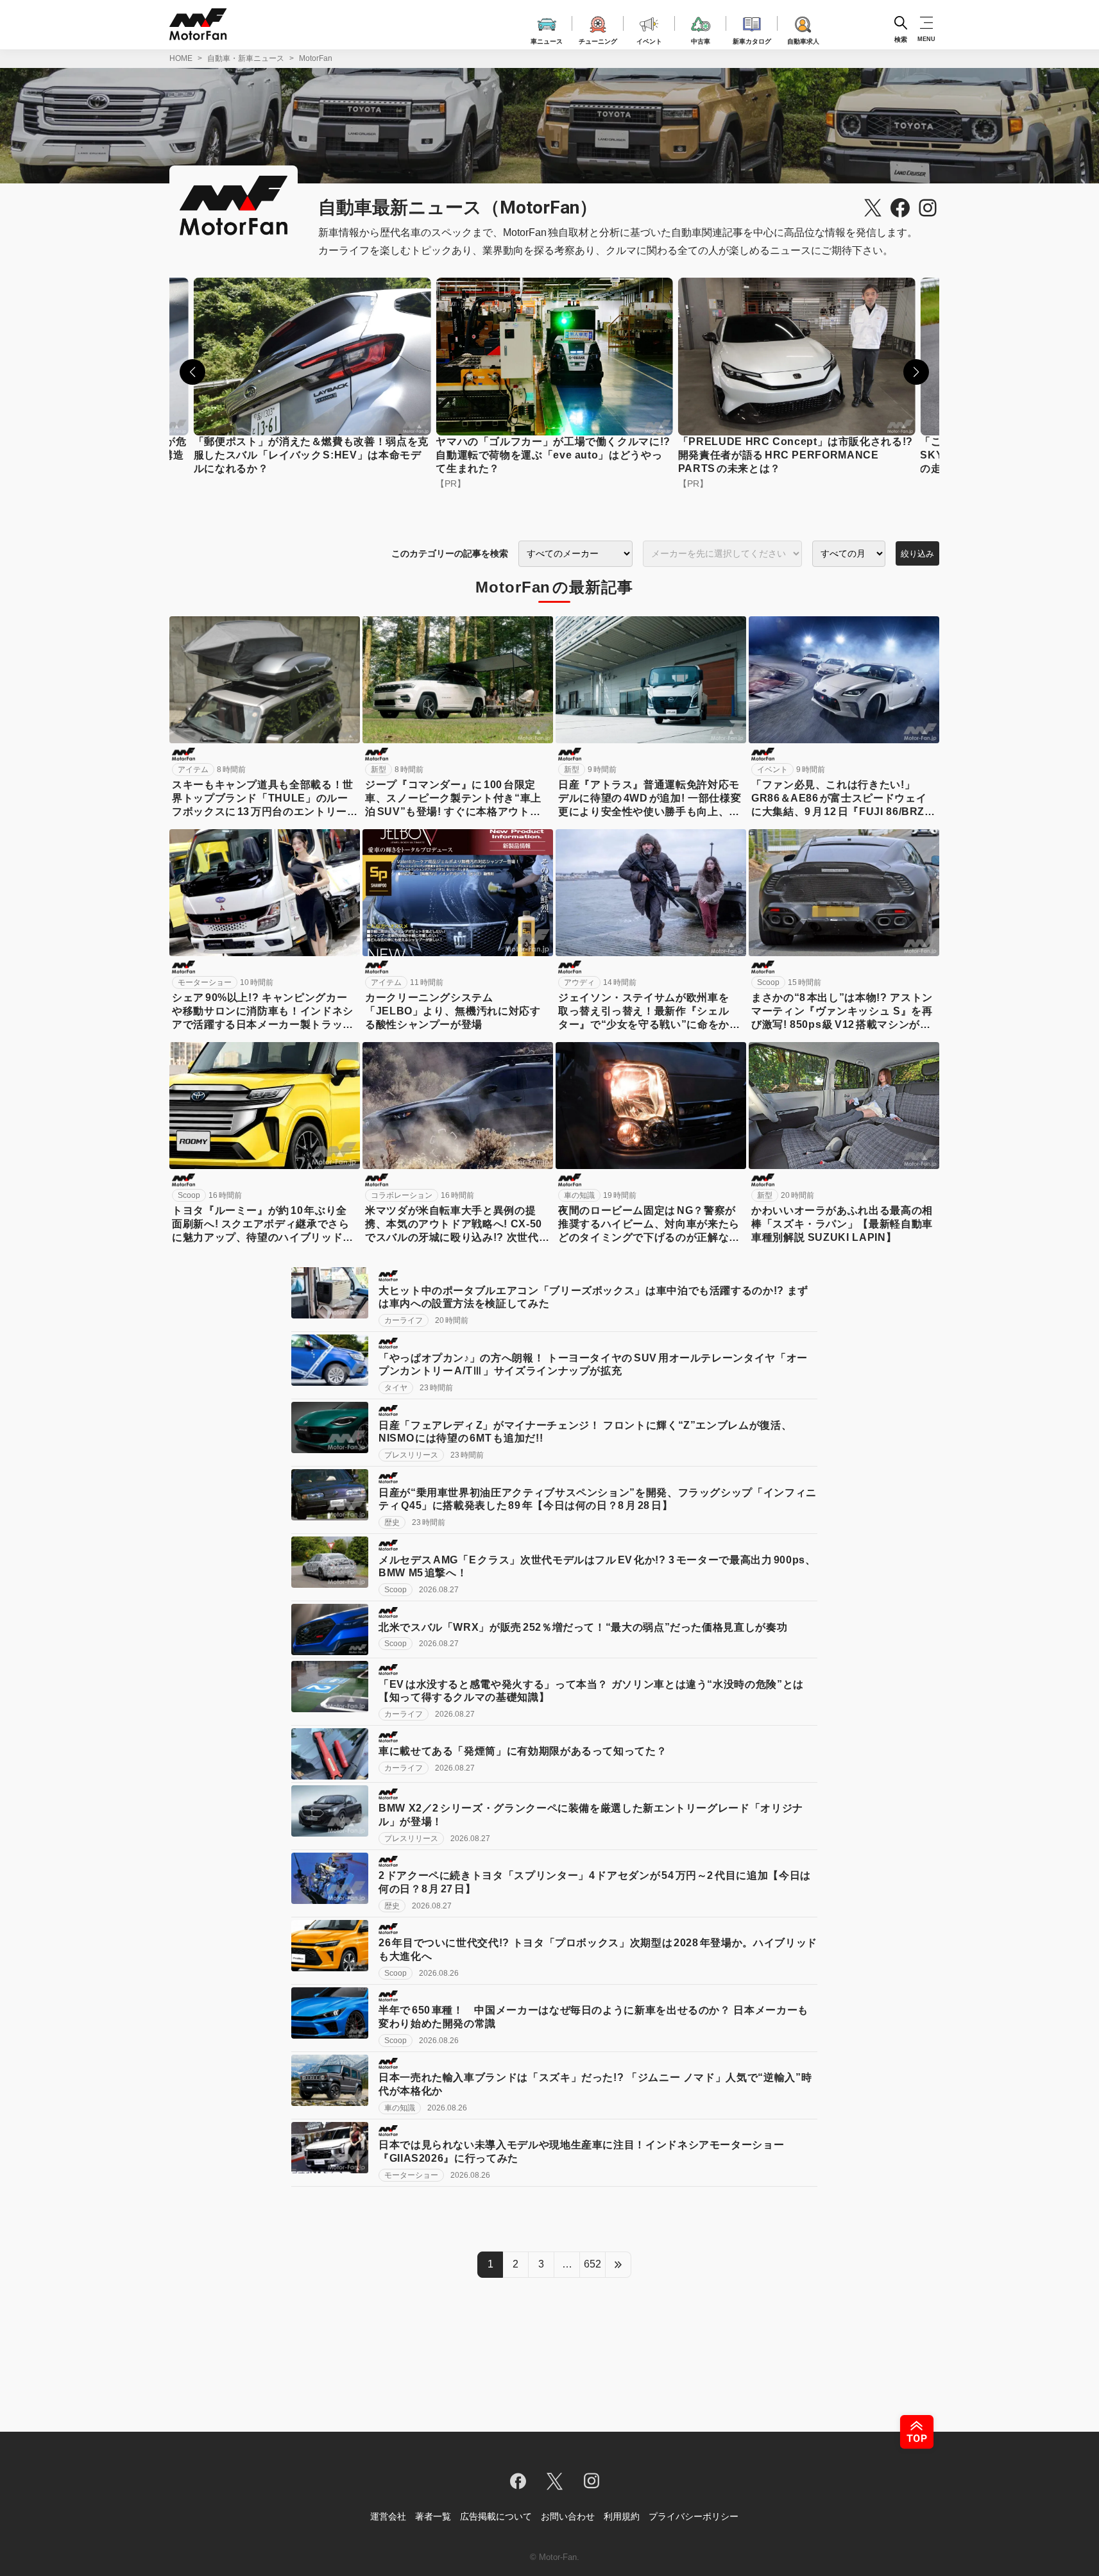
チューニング (598, 39)
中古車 (701, 39)
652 (592, 2264)
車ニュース (547, 39)
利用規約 (622, 2516)
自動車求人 (803, 39)
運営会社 (388, 2516)
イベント (649, 39)
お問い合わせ (568, 2516)
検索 (901, 39)
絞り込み (917, 554)
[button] (192, 372)
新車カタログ (752, 39)
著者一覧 (433, 2516)
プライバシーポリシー (694, 2516)
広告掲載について (496, 2516)
